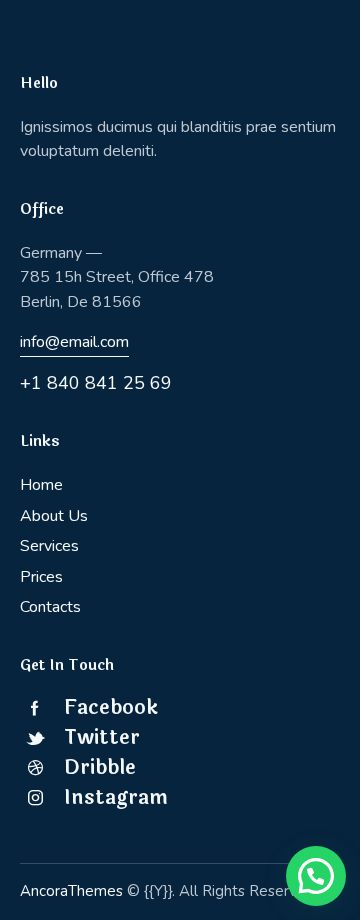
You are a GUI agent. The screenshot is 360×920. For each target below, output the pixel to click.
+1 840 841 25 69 (96, 383)
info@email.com (74, 342)
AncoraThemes (71, 891)
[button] (316, 876)
